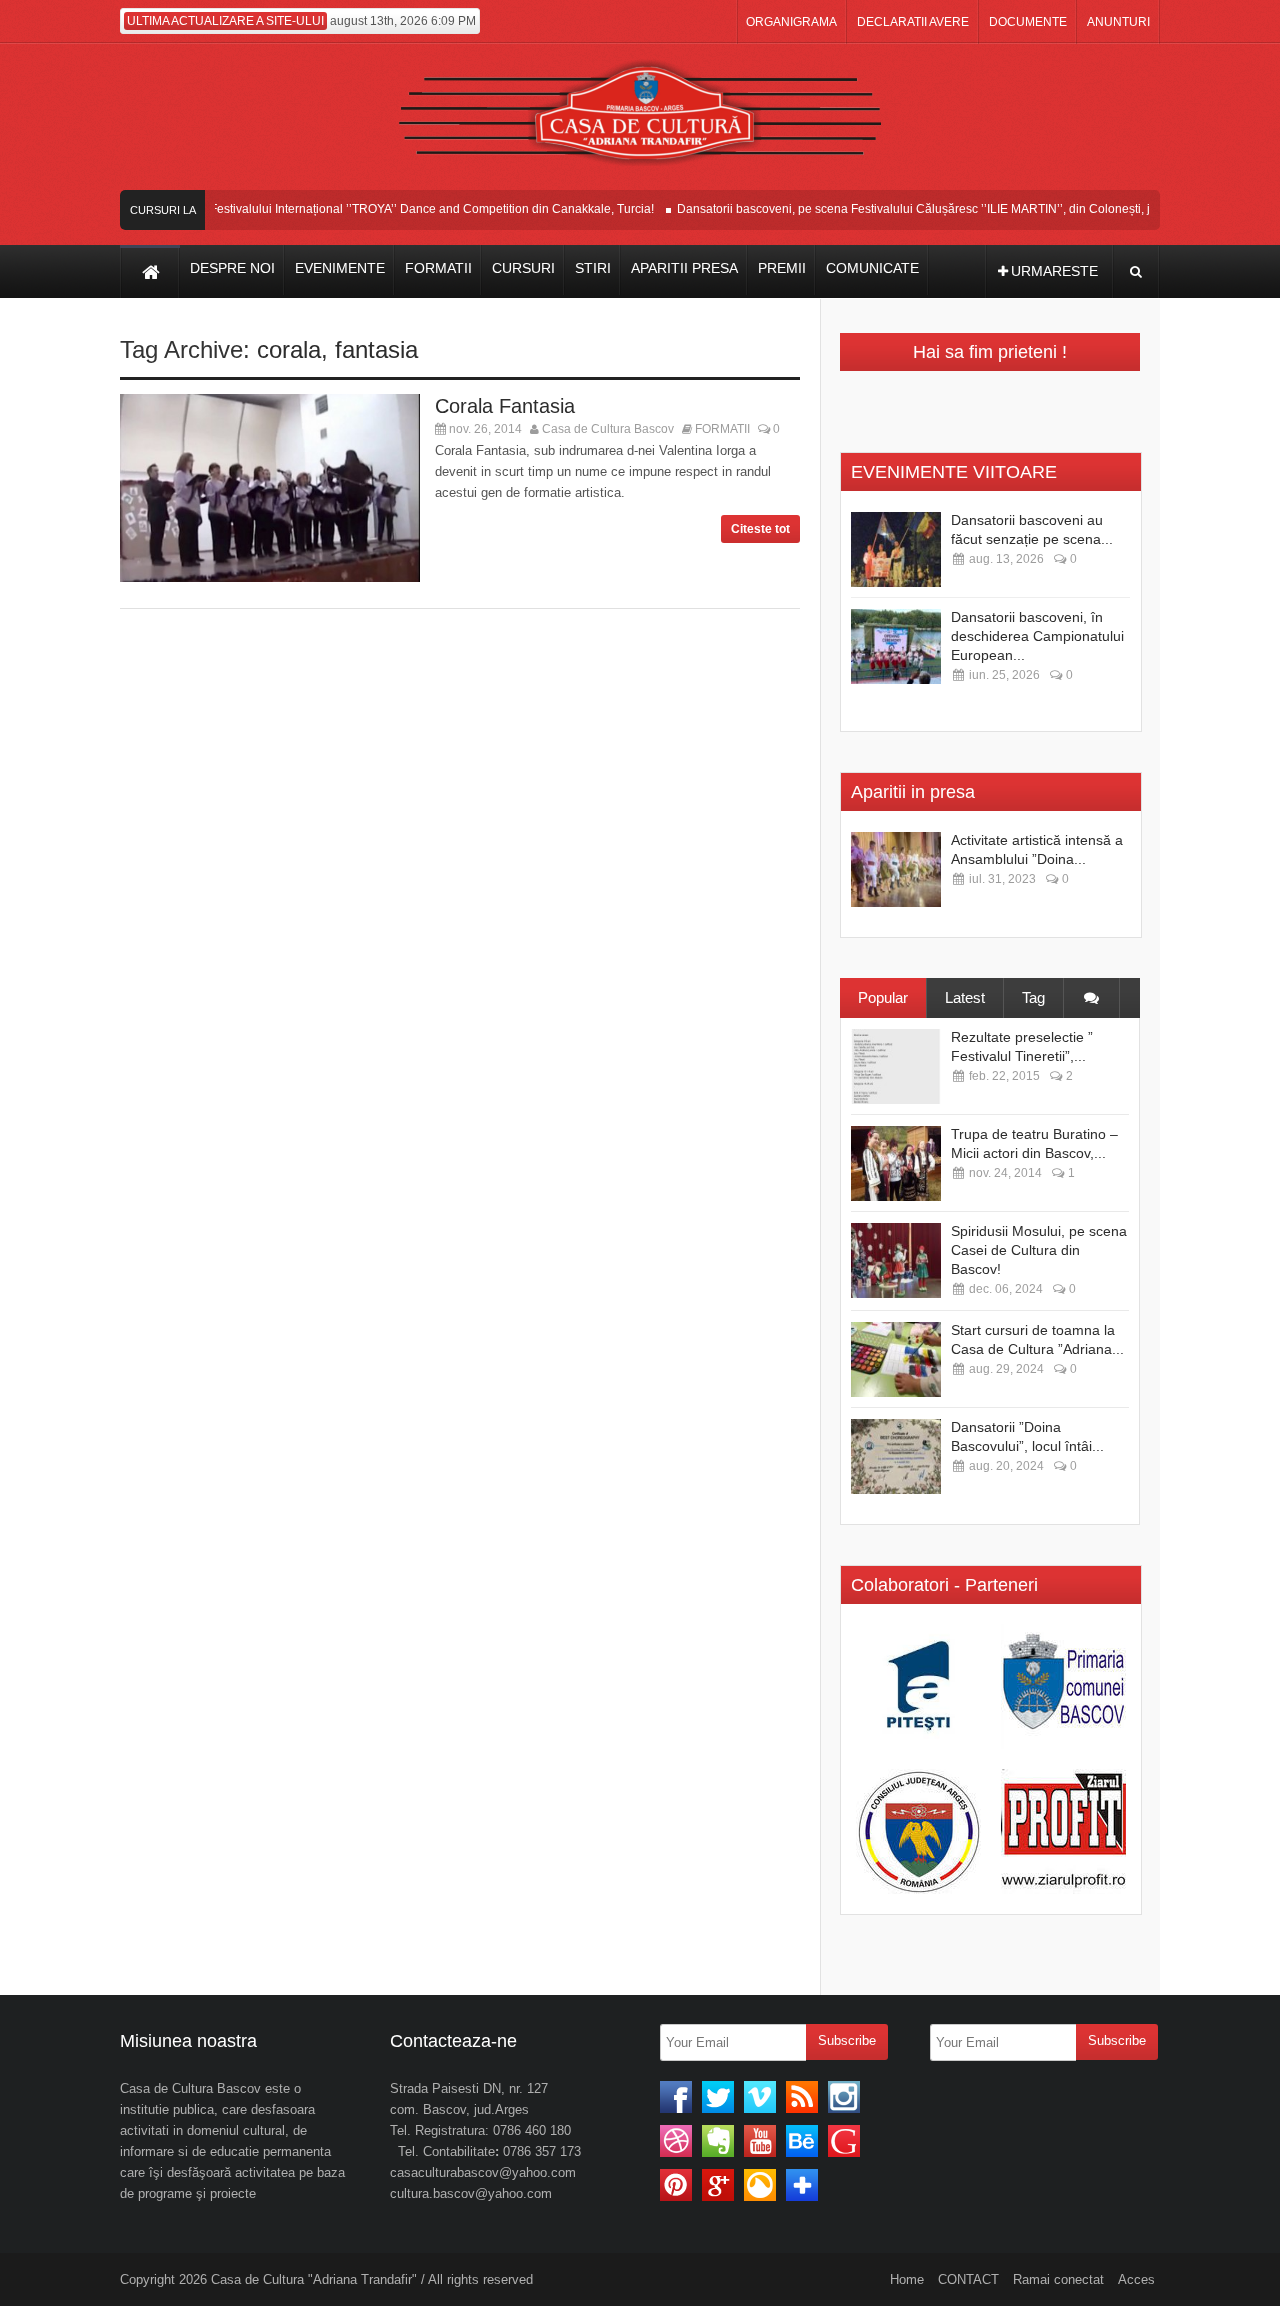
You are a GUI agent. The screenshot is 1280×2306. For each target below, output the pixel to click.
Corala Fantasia (505, 406)
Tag (1033, 997)
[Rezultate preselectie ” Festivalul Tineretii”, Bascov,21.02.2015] (896, 1066)
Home (907, 2279)
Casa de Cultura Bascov (608, 429)
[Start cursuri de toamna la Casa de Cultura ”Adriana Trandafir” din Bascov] (896, 1359)
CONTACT (968, 2279)
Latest (965, 997)
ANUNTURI (1118, 22)
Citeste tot (760, 529)
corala (289, 349)
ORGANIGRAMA (791, 22)
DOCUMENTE (1028, 22)
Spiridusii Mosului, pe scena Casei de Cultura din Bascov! (1039, 1250)
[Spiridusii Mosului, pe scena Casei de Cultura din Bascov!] (896, 1260)
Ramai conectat (1058, 2279)
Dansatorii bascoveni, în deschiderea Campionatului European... (1037, 636)
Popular (883, 997)
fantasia (376, 349)
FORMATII (722, 429)
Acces (1136, 2279)
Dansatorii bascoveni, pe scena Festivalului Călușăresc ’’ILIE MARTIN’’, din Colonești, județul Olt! (923, 209)
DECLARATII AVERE (913, 22)
